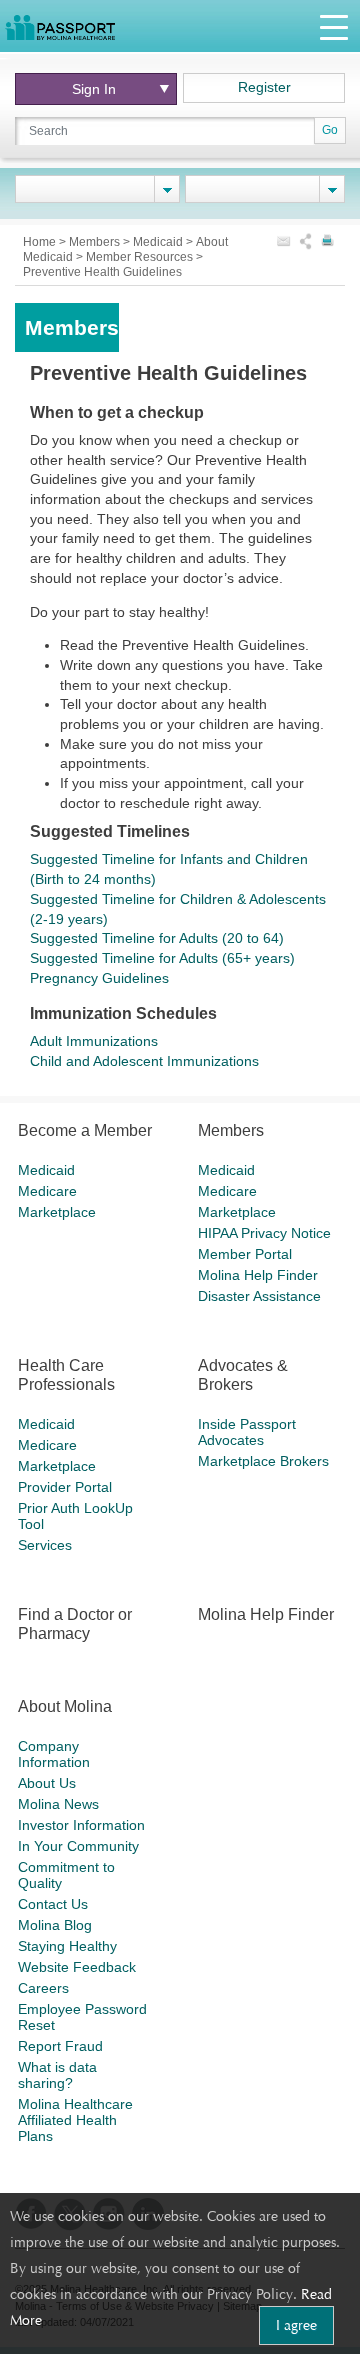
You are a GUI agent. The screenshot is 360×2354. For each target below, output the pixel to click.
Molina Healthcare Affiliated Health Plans (75, 2120)
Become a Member (85, 1130)
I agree (296, 2325)
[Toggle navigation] (334, 26)
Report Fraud (60, 2046)
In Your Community (78, 1846)
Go (330, 130)
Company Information (54, 1754)
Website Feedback (77, 1967)
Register (264, 87)
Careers (43, 1988)
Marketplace (57, 1212)
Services (45, 1545)
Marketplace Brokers (263, 1461)
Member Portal (245, 1254)
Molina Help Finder (258, 1275)
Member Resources (141, 257)
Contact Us (53, 1904)
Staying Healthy (67, 1946)
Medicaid (159, 242)
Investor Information (81, 1825)
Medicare (47, 1191)
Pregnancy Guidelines (99, 978)
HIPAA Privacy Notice (264, 1233)
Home (41, 242)
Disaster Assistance (259, 1296)
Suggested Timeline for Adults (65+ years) (162, 958)
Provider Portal (65, 1487)
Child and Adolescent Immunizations (144, 1061)
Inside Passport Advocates (247, 1432)
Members (96, 242)
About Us (47, 1783)
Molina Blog (55, 1925)
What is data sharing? (57, 2075)
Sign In (94, 89)
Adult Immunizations (94, 1041)
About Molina (65, 1706)
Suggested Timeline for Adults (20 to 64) (157, 938)
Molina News (58, 1804)
